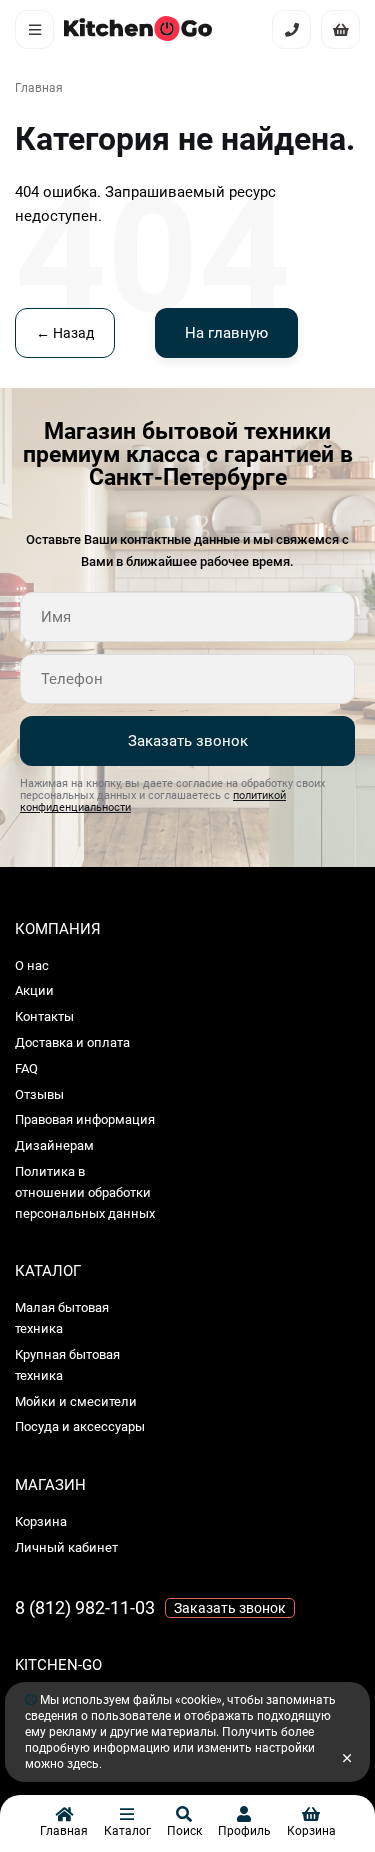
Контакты (44, 1016)
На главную (226, 333)
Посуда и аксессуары (80, 1426)
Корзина (41, 1521)
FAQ (26, 1068)
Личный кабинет (66, 1547)
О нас (32, 965)
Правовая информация (85, 1119)
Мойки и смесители (76, 1401)
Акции (34, 990)
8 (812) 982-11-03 (85, 1607)
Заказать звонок (188, 741)
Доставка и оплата (72, 1042)
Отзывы (39, 1094)
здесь (83, 1764)
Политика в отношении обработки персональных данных (85, 1192)
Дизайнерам (54, 1145)
